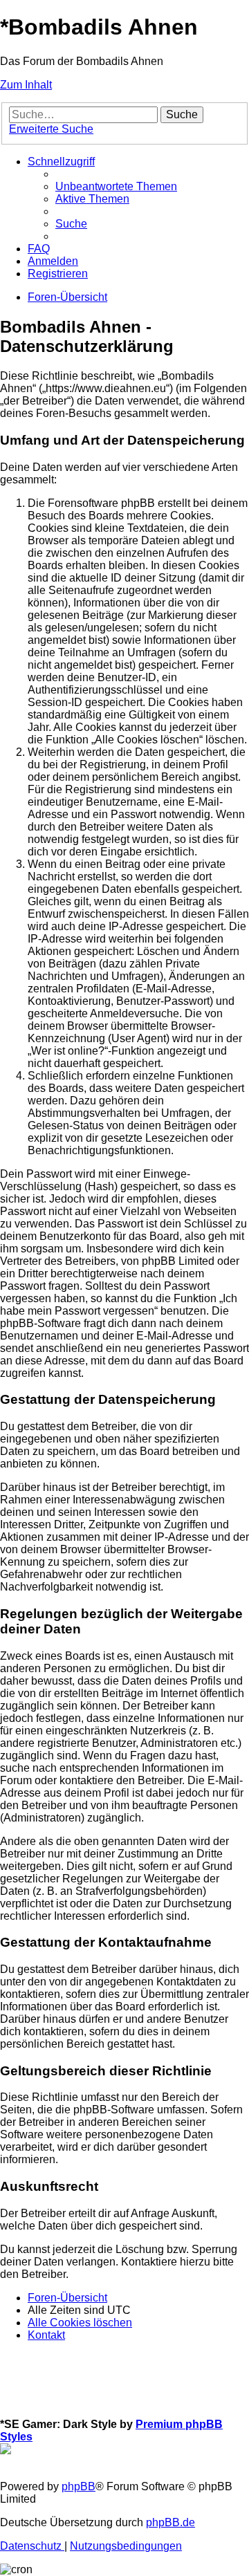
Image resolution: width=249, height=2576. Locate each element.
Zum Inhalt (26, 85)
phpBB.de (170, 2522)
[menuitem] (116, 186)
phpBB (79, 2486)
